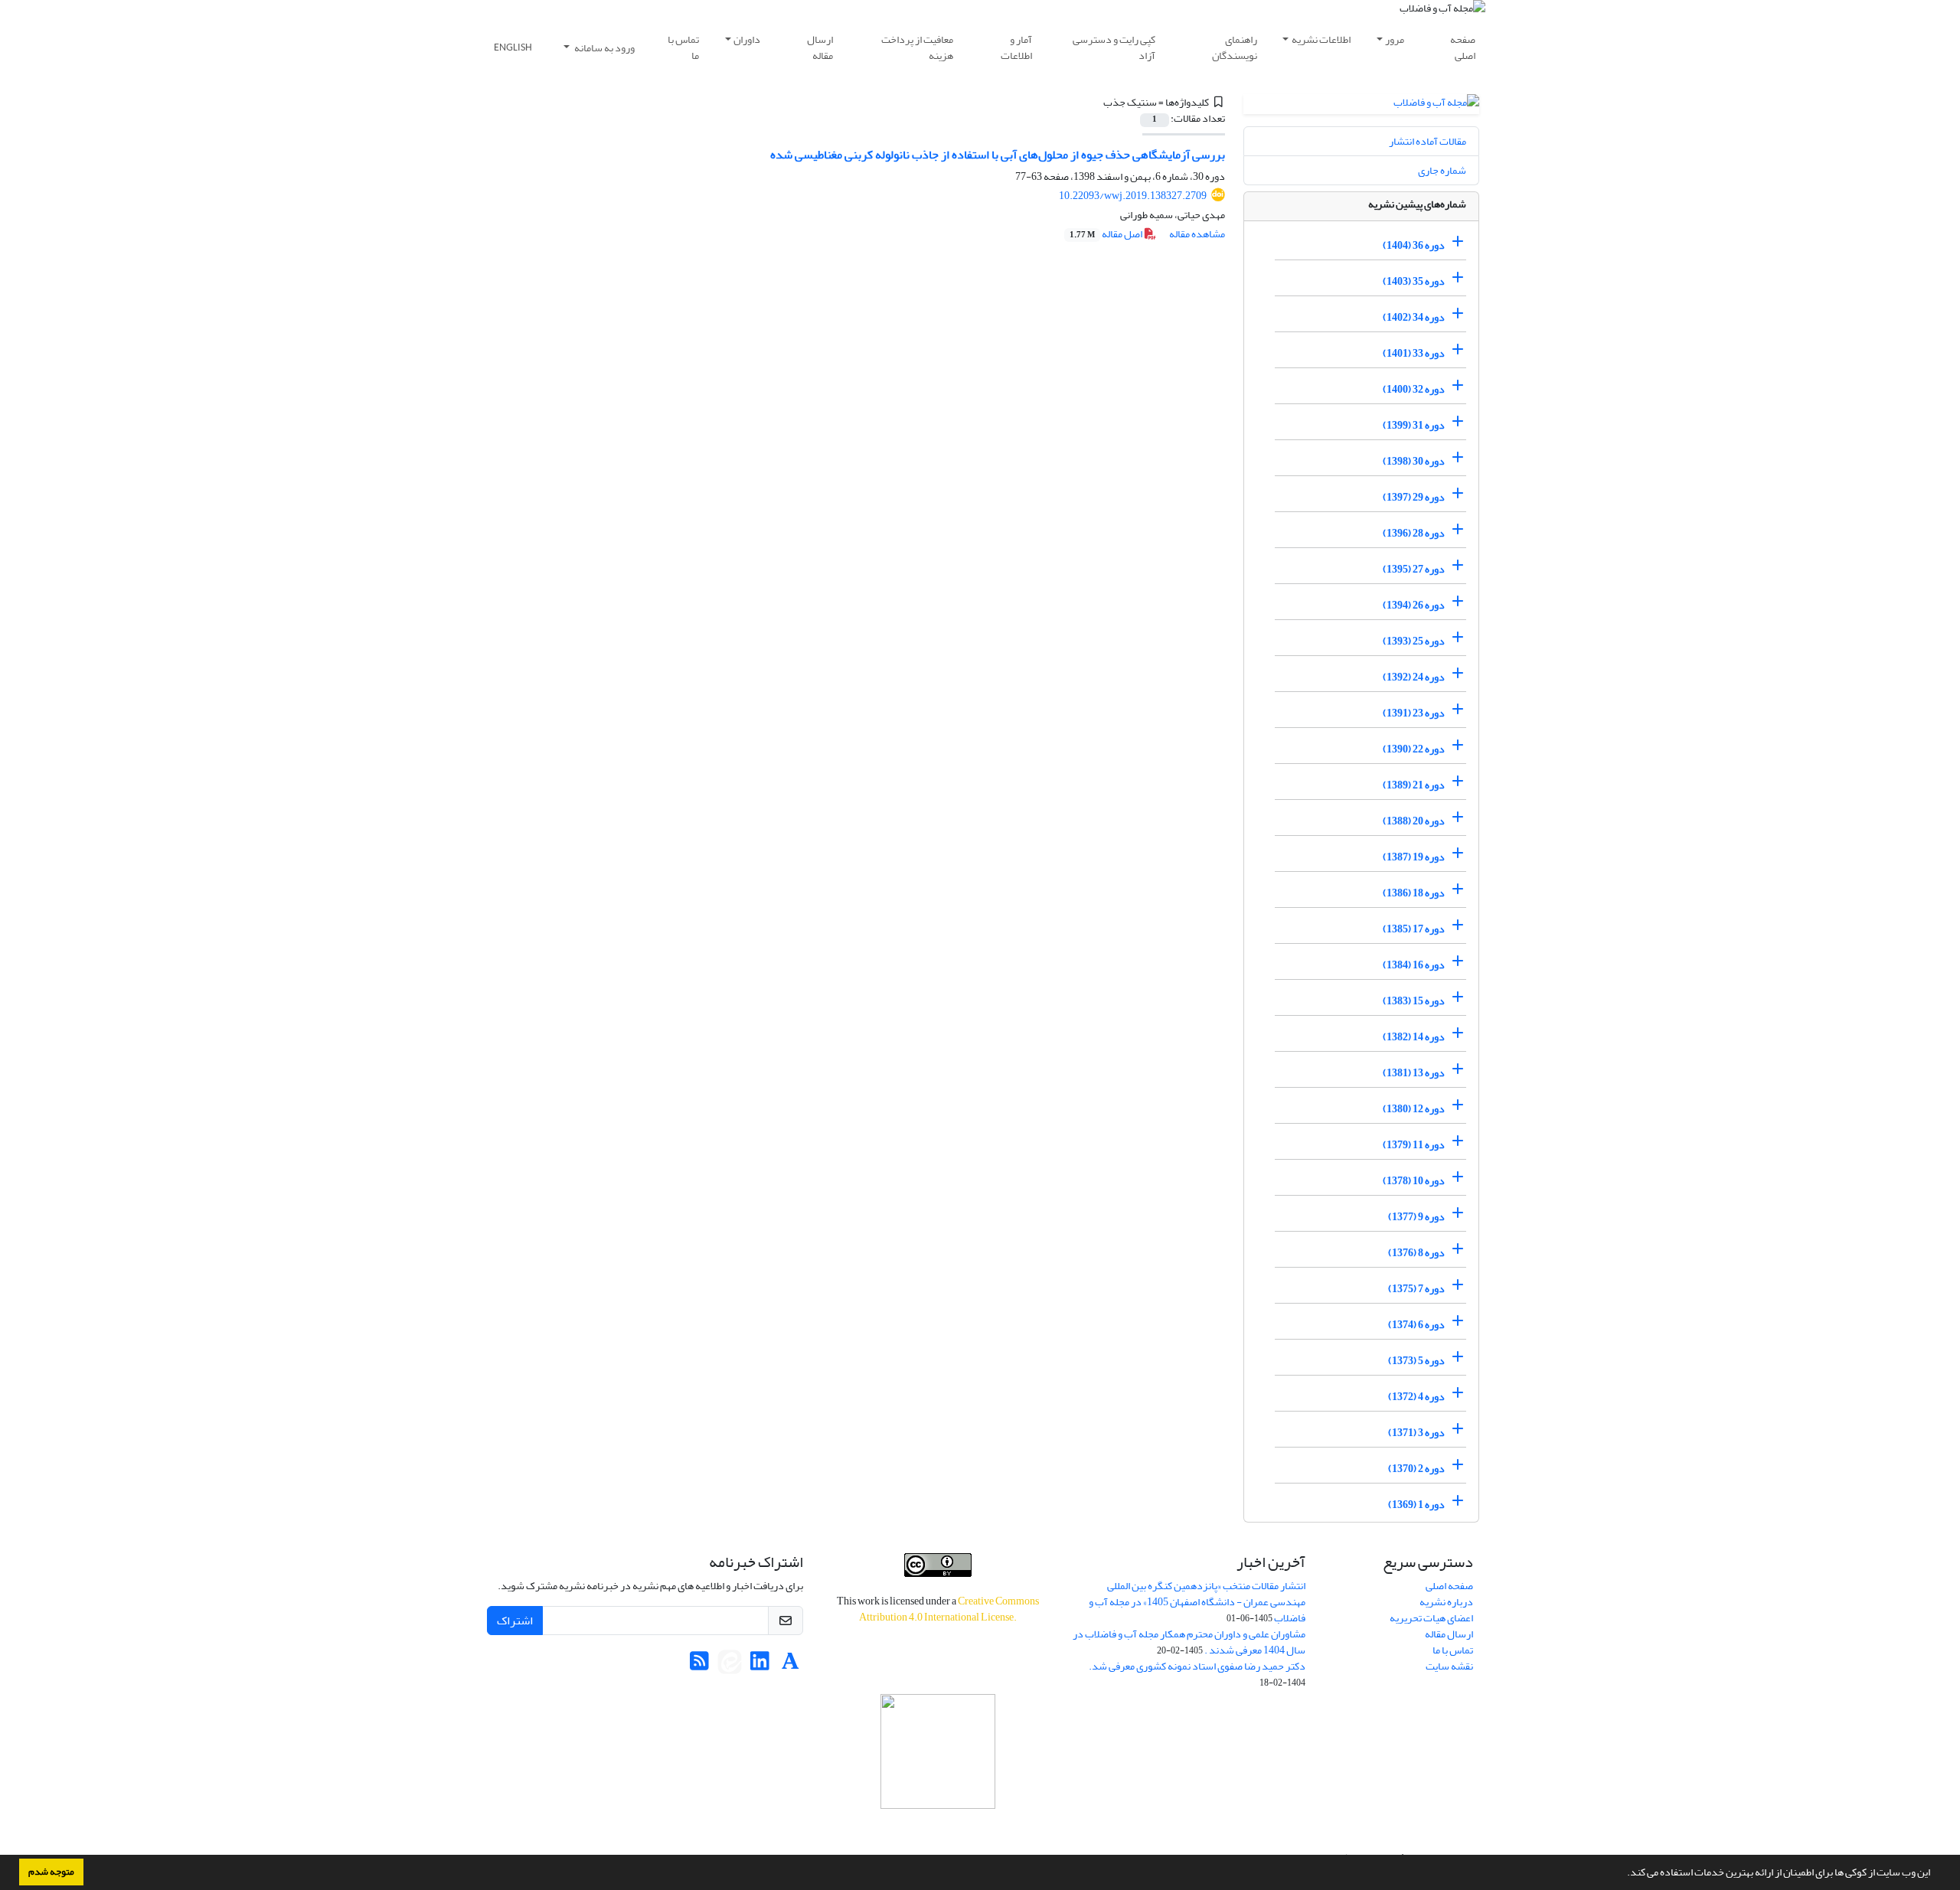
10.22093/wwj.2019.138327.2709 (1133, 196)
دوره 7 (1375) (1416, 1289)
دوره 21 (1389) (1414, 785)
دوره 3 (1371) (1416, 1433)
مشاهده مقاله (1197, 234)
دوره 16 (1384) (1414, 965)
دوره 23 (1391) (1414, 713)
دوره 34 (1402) (1414, 317)
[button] (1623, 1874)
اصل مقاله (1107, 234)
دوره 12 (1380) (1414, 1109)
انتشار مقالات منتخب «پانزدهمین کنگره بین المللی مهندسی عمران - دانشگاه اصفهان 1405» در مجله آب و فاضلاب (1197, 1602)
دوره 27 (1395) (1414, 569)
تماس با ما (683, 47)
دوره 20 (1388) (1414, 821)
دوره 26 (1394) (1414, 605)
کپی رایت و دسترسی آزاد (1114, 47)
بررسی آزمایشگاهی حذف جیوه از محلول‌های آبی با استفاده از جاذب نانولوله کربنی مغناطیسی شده (998, 155)
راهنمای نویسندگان (1235, 47)
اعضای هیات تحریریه (1431, 1618)
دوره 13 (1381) (1414, 1073)
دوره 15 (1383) (1414, 1001)
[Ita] (730, 1665)
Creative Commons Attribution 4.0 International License (949, 1609)
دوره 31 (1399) (1414, 425)
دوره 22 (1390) (1414, 749)
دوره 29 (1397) (1414, 497)
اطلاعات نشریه (1321, 39)
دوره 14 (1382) (1414, 1037)
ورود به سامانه (604, 48)
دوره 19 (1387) (1414, 857)
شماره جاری (1442, 170)
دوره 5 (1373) (1416, 1361)
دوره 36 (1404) (1414, 245)
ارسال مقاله (820, 47)
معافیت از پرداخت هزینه (917, 47)
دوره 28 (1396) (1414, 533)
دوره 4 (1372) (1416, 1397)
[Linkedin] (760, 1665)
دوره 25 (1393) (1414, 641)
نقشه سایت (1449, 1666)
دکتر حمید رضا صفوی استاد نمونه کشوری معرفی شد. (1197, 1666)
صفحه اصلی (1463, 47)
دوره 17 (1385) (1414, 929)
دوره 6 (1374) (1416, 1325)
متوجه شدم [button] (51, 1872)
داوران (747, 39)
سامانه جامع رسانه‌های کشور (938, 1829)
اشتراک (515, 1621)
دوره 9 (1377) (1416, 1217)
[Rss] (699, 1665)
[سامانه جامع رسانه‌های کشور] (938, 1751)
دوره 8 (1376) (1416, 1253)
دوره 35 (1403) (1414, 281)
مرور (1395, 39)
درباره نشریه (1446, 1602)
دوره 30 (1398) (1414, 461)
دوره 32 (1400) (1414, 389)
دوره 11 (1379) (1414, 1145)
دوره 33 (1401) (1414, 353)
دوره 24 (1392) (1414, 677)
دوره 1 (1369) (1416, 1505)
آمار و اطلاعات (1016, 47)
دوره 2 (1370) (1416, 1469)
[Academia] (791, 1665)
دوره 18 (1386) (1414, 893)
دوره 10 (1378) (1414, 1181)
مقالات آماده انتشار (1428, 141)
